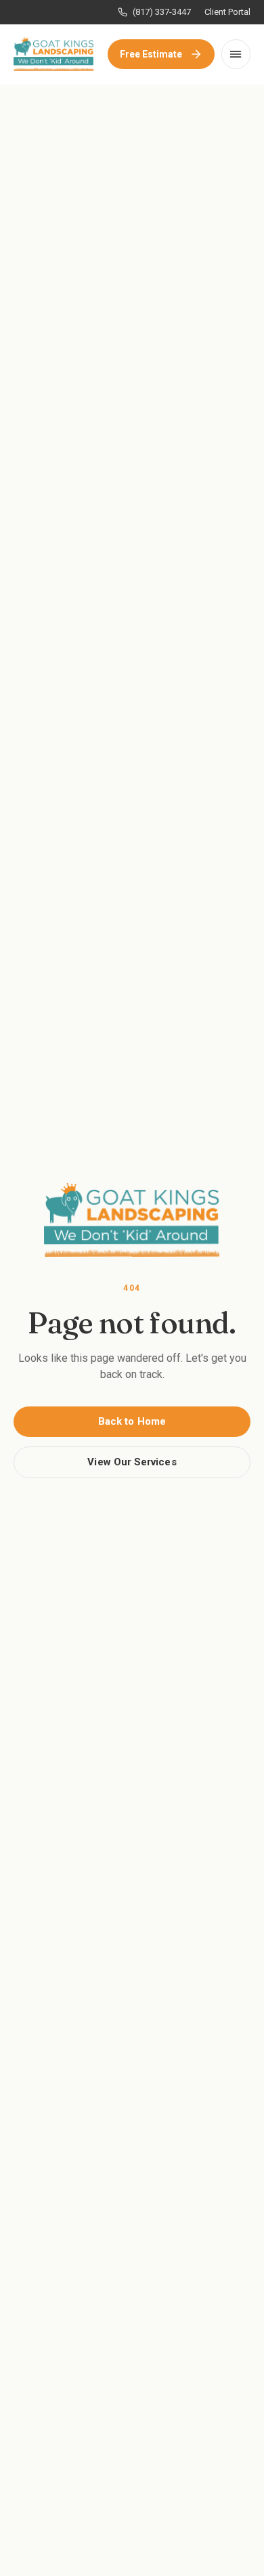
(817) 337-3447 (162, 12)
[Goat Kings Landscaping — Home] (54, 54)
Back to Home (132, 1421)
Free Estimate (151, 54)
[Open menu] (236, 54)
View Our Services (132, 1462)
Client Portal (227, 12)
